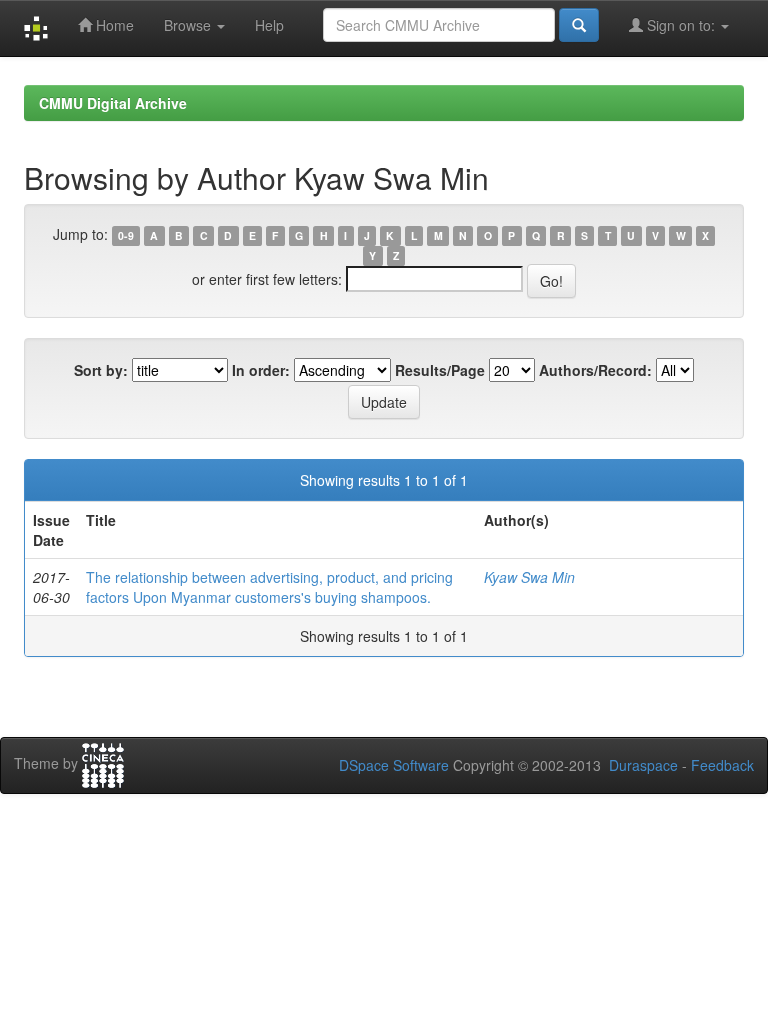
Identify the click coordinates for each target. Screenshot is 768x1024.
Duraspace (643, 765)
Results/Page (440, 370)
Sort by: (101, 370)
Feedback (722, 765)
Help (269, 25)
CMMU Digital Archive (113, 103)
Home (113, 25)
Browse (189, 25)
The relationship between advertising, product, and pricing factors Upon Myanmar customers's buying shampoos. (269, 587)
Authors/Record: (595, 370)
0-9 (126, 235)
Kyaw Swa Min (529, 577)
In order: (261, 370)
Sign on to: (681, 25)
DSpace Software (394, 765)
